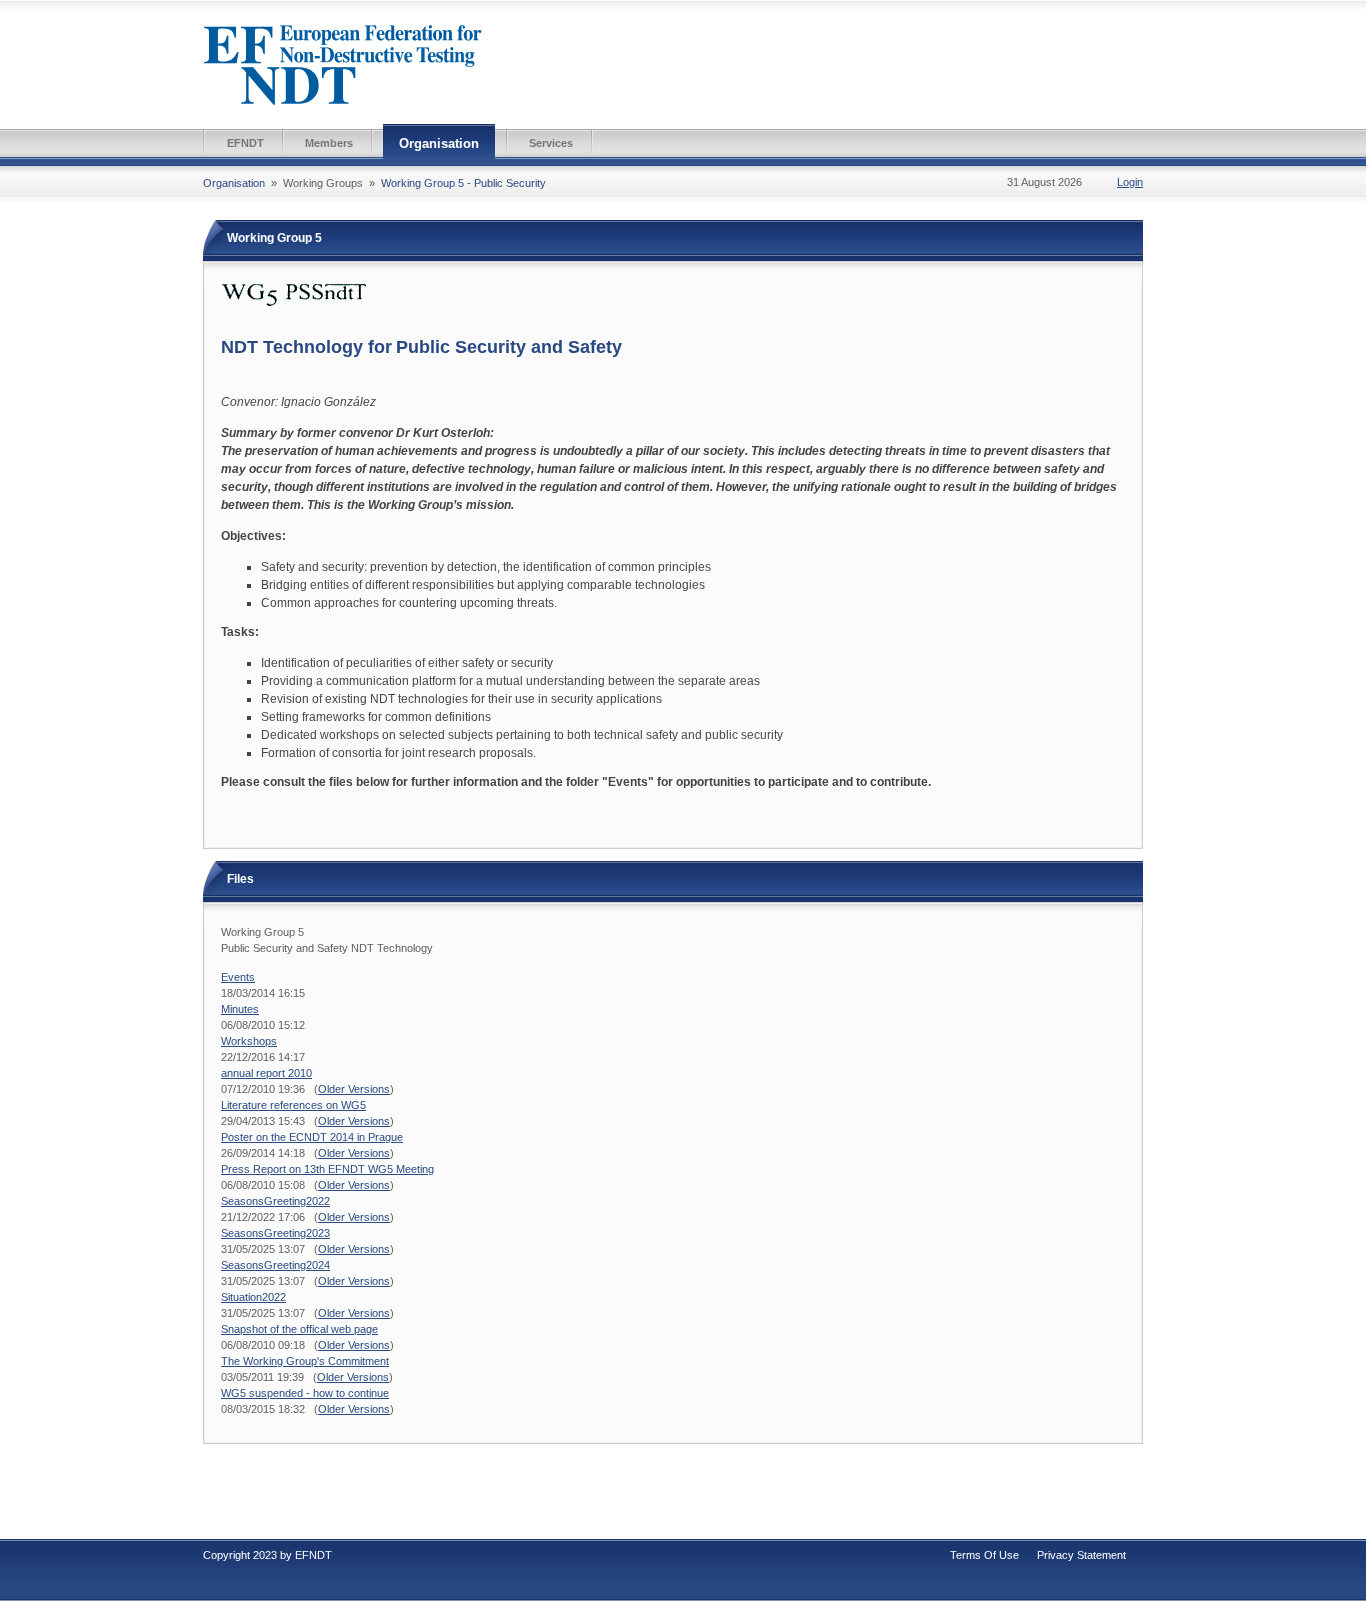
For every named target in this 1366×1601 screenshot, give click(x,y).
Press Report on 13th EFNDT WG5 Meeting (327, 1169)
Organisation (439, 143)
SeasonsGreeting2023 (275, 1233)
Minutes (240, 1009)
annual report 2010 (266, 1073)
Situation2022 (253, 1297)
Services (551, 143)
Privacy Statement (1081, 1555)
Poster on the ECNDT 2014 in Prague (312, 1137)
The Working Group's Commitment (305, 1361)
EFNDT (245, 143)
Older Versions (354, 1089)
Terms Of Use (984, 1555)
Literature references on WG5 (293, 1105)
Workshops (249, 1041)
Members (329, 143)
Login (1130, 182)
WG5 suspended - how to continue (305, 1393)
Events (238, 977)
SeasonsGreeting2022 (275, 1201)
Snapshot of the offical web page (299, 1329)
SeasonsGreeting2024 (275, 1265)
